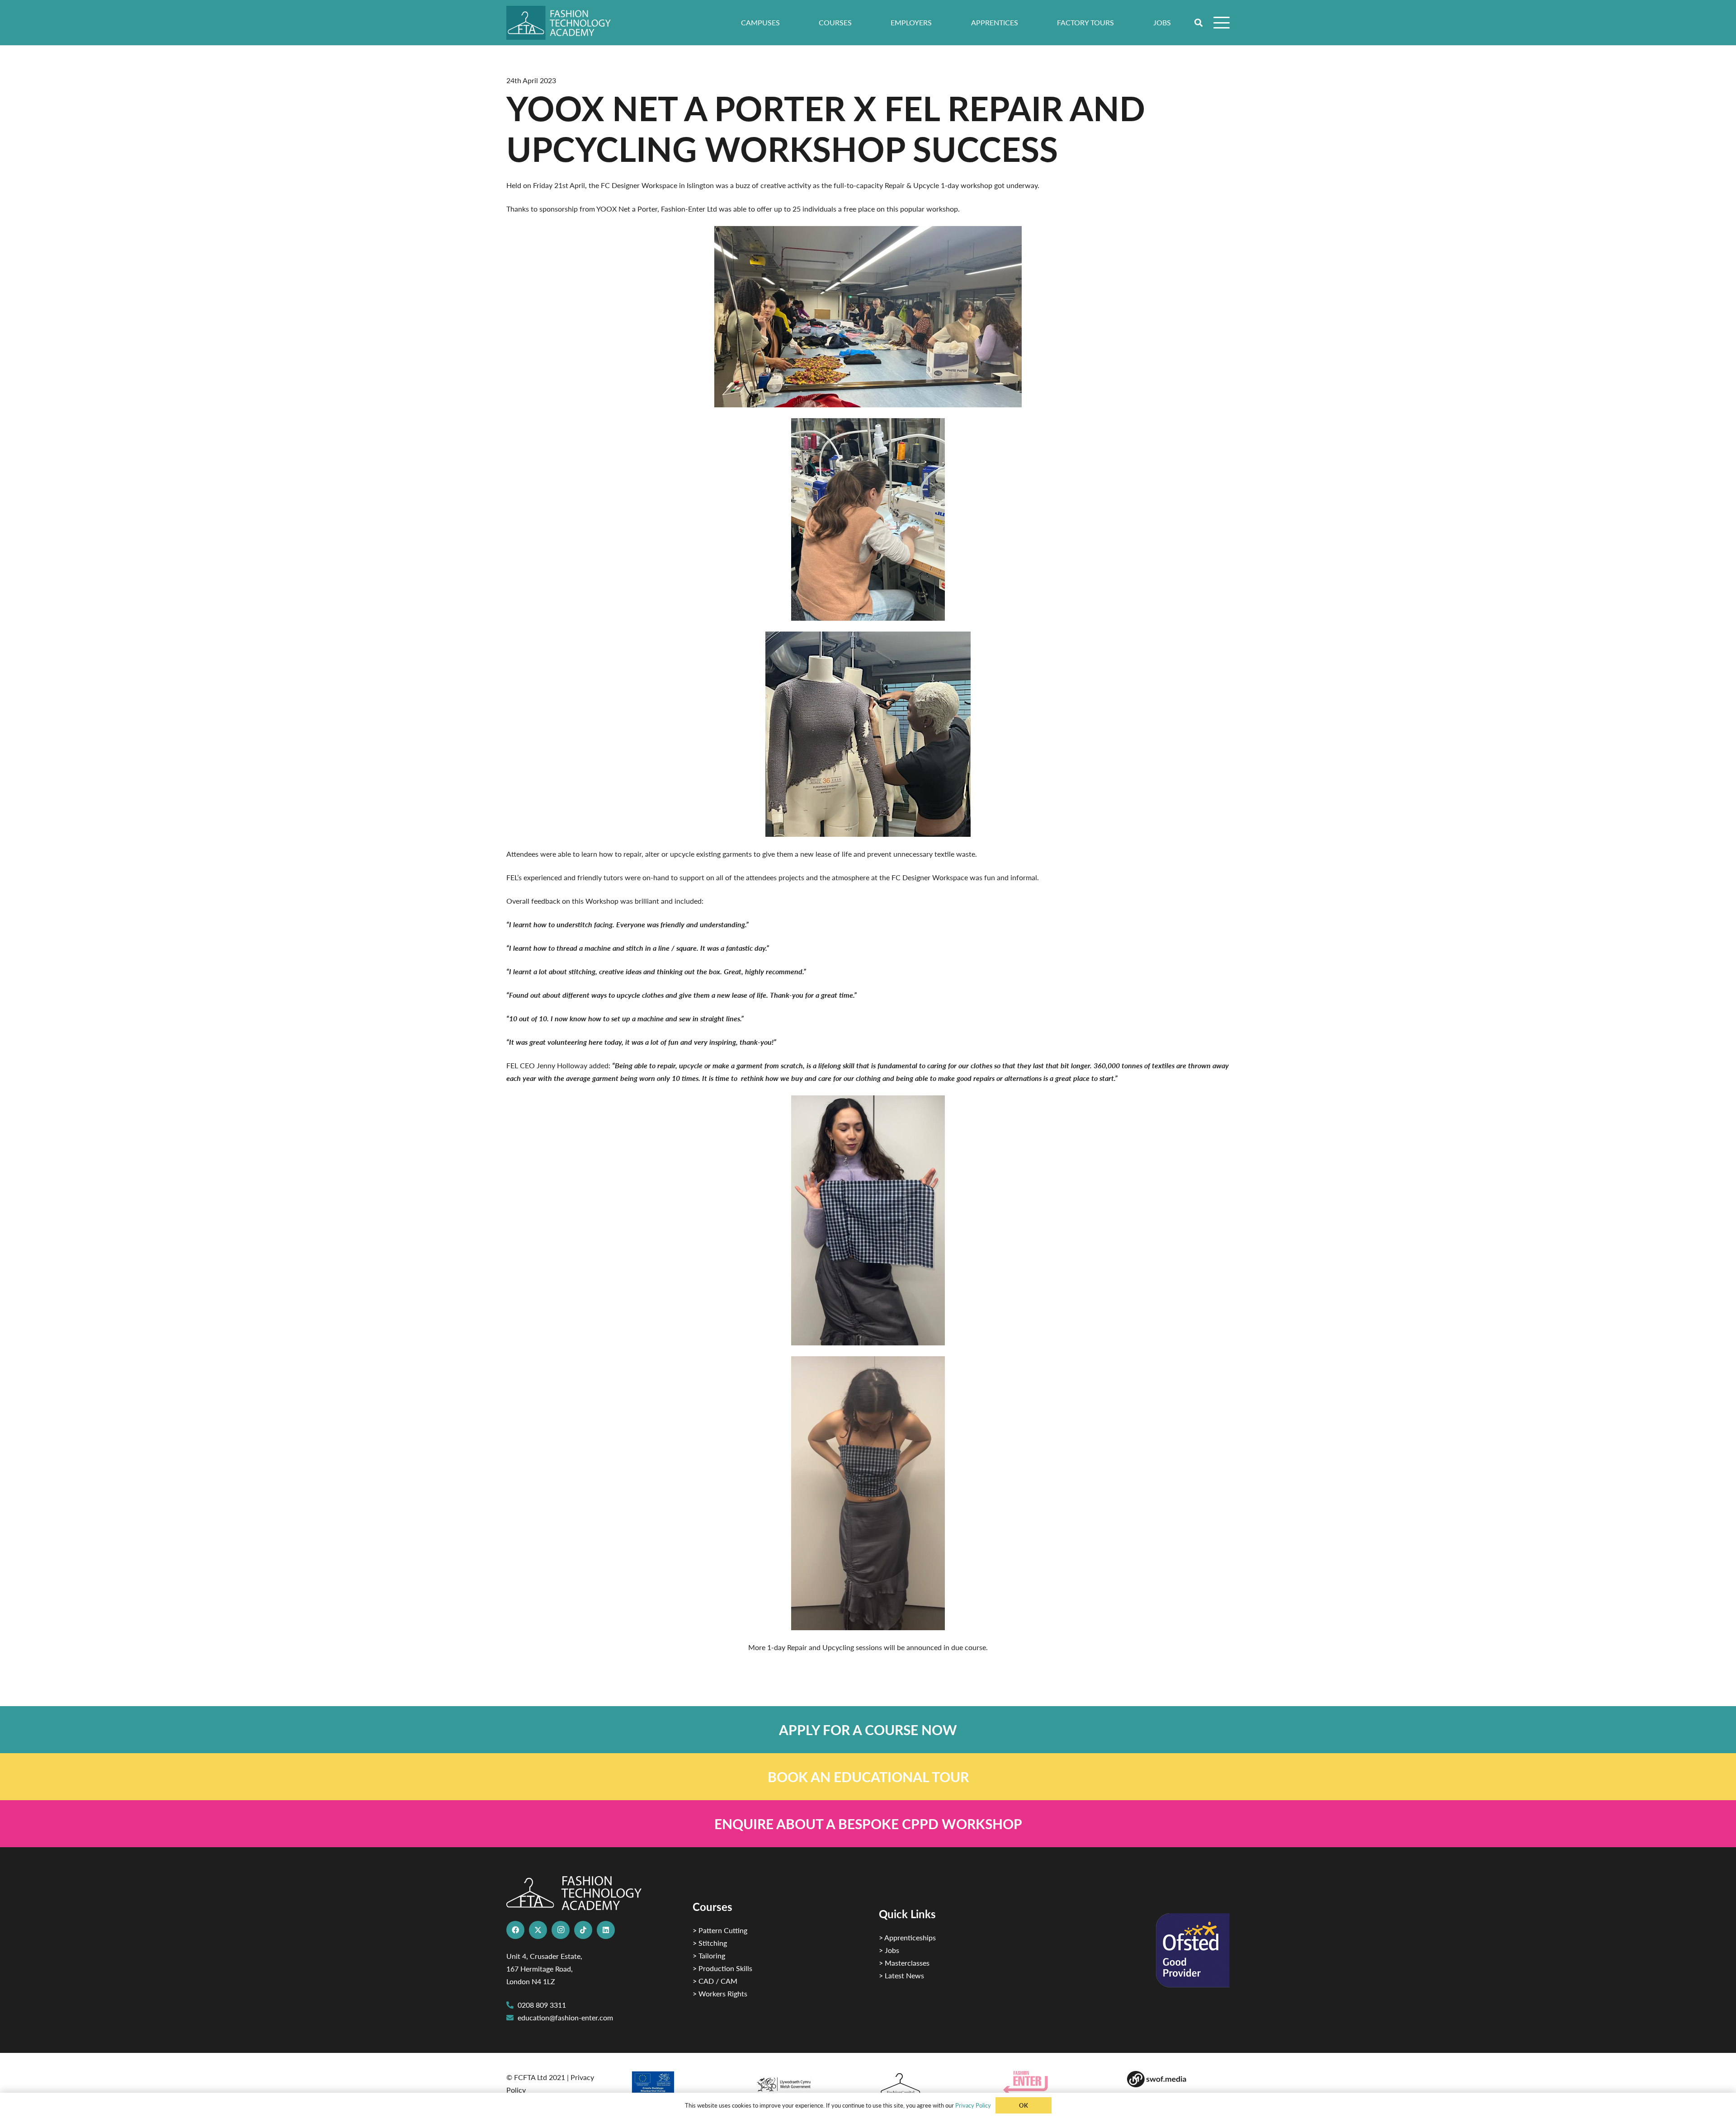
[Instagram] (561, 1930)
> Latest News (901, 1975)
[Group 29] (1054, 2083)
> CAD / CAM (715, 1981)
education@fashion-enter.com (565, 2017)
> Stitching (710, 1943)
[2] (682, 2085)
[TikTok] (583, 1930)
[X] (538, 1930)
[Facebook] (515, 1930)
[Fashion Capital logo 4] (930, 2084)
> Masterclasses (904, 1963)
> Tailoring (709, 1955)
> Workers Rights (720, 1993)
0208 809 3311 (542, 2005)
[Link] (868, 1730)
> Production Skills (722, 1968)
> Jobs (889, 1950)
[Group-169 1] (1178, 2079)
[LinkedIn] (606, 1930)
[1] (806, 2082)
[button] (1199, 23)
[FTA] (565, 23)
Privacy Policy (973, 2105)
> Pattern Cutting (720, 1930)
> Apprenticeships (907, 1937)
